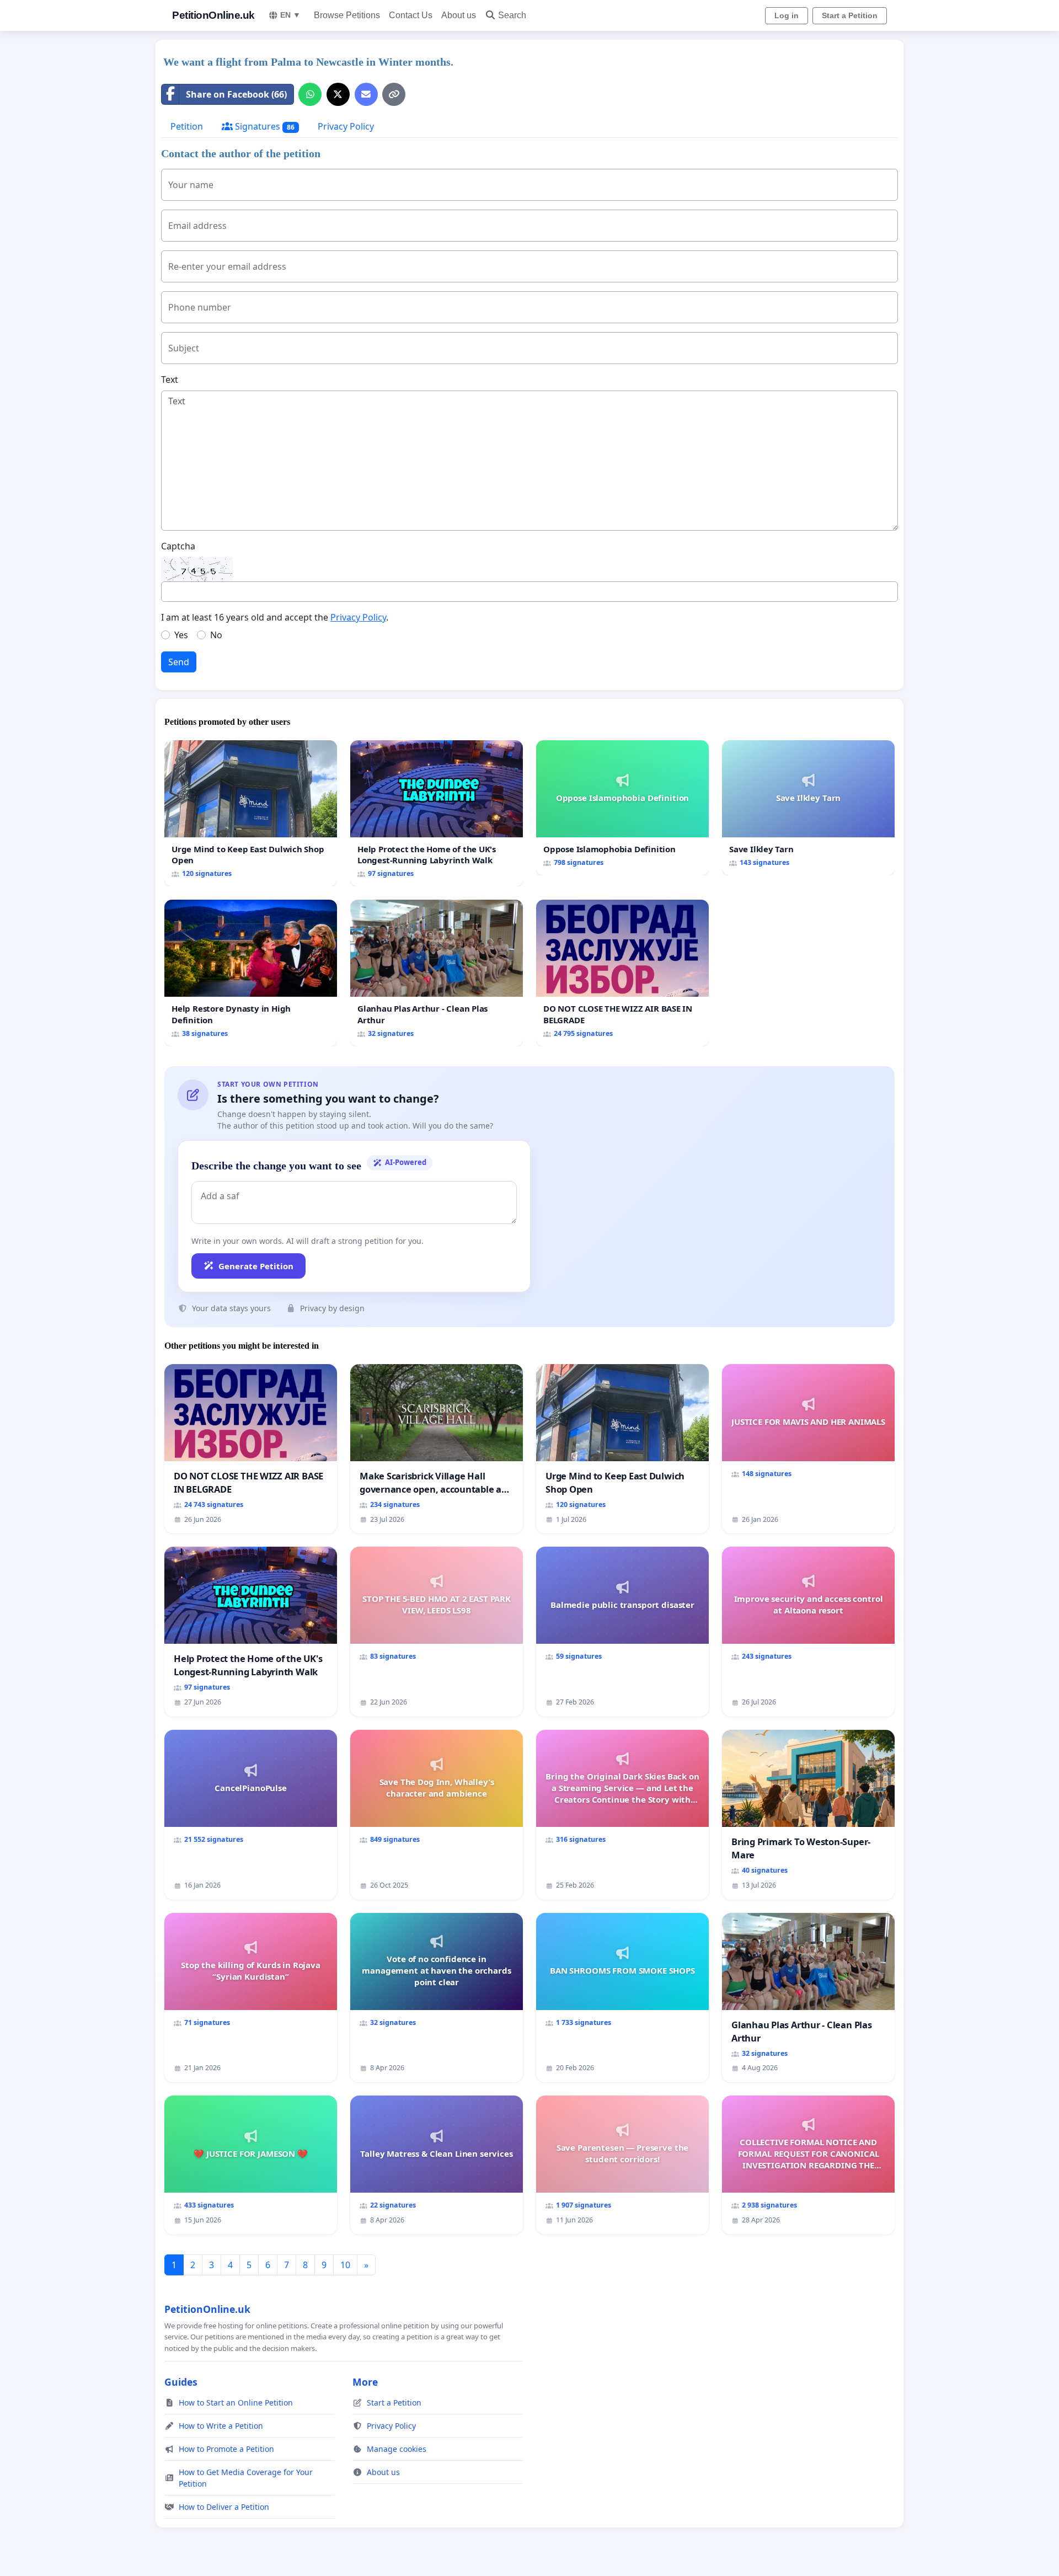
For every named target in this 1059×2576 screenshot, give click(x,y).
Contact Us (411, 15)
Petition (187, 126)
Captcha (178, 546)
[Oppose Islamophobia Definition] (622, 808)
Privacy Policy (346, 126)
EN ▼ (290, 15)
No (216, 635)
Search (512, 15)
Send (179, 662)
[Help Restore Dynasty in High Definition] (251, 973)
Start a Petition (850, 15)
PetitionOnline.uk (213, 15)
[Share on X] (338, 94)
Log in (787, 15)
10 (345, 2265)
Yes (181, 635)
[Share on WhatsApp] (310, 94)
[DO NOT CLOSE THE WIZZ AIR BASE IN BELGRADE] (622, 973)
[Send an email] (366, 94)
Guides (181, 2382)
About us (459, 15)
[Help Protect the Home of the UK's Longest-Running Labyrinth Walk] (437, 813)
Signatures (264, 126)
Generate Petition (256, 1266)
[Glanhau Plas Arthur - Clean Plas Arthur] (437, 973)
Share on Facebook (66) (236, 94)
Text (170, 380)
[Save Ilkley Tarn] (808, 808)
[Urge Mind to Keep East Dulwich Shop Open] (251, 813)
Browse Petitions (347, 15)
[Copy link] (394, 94)
